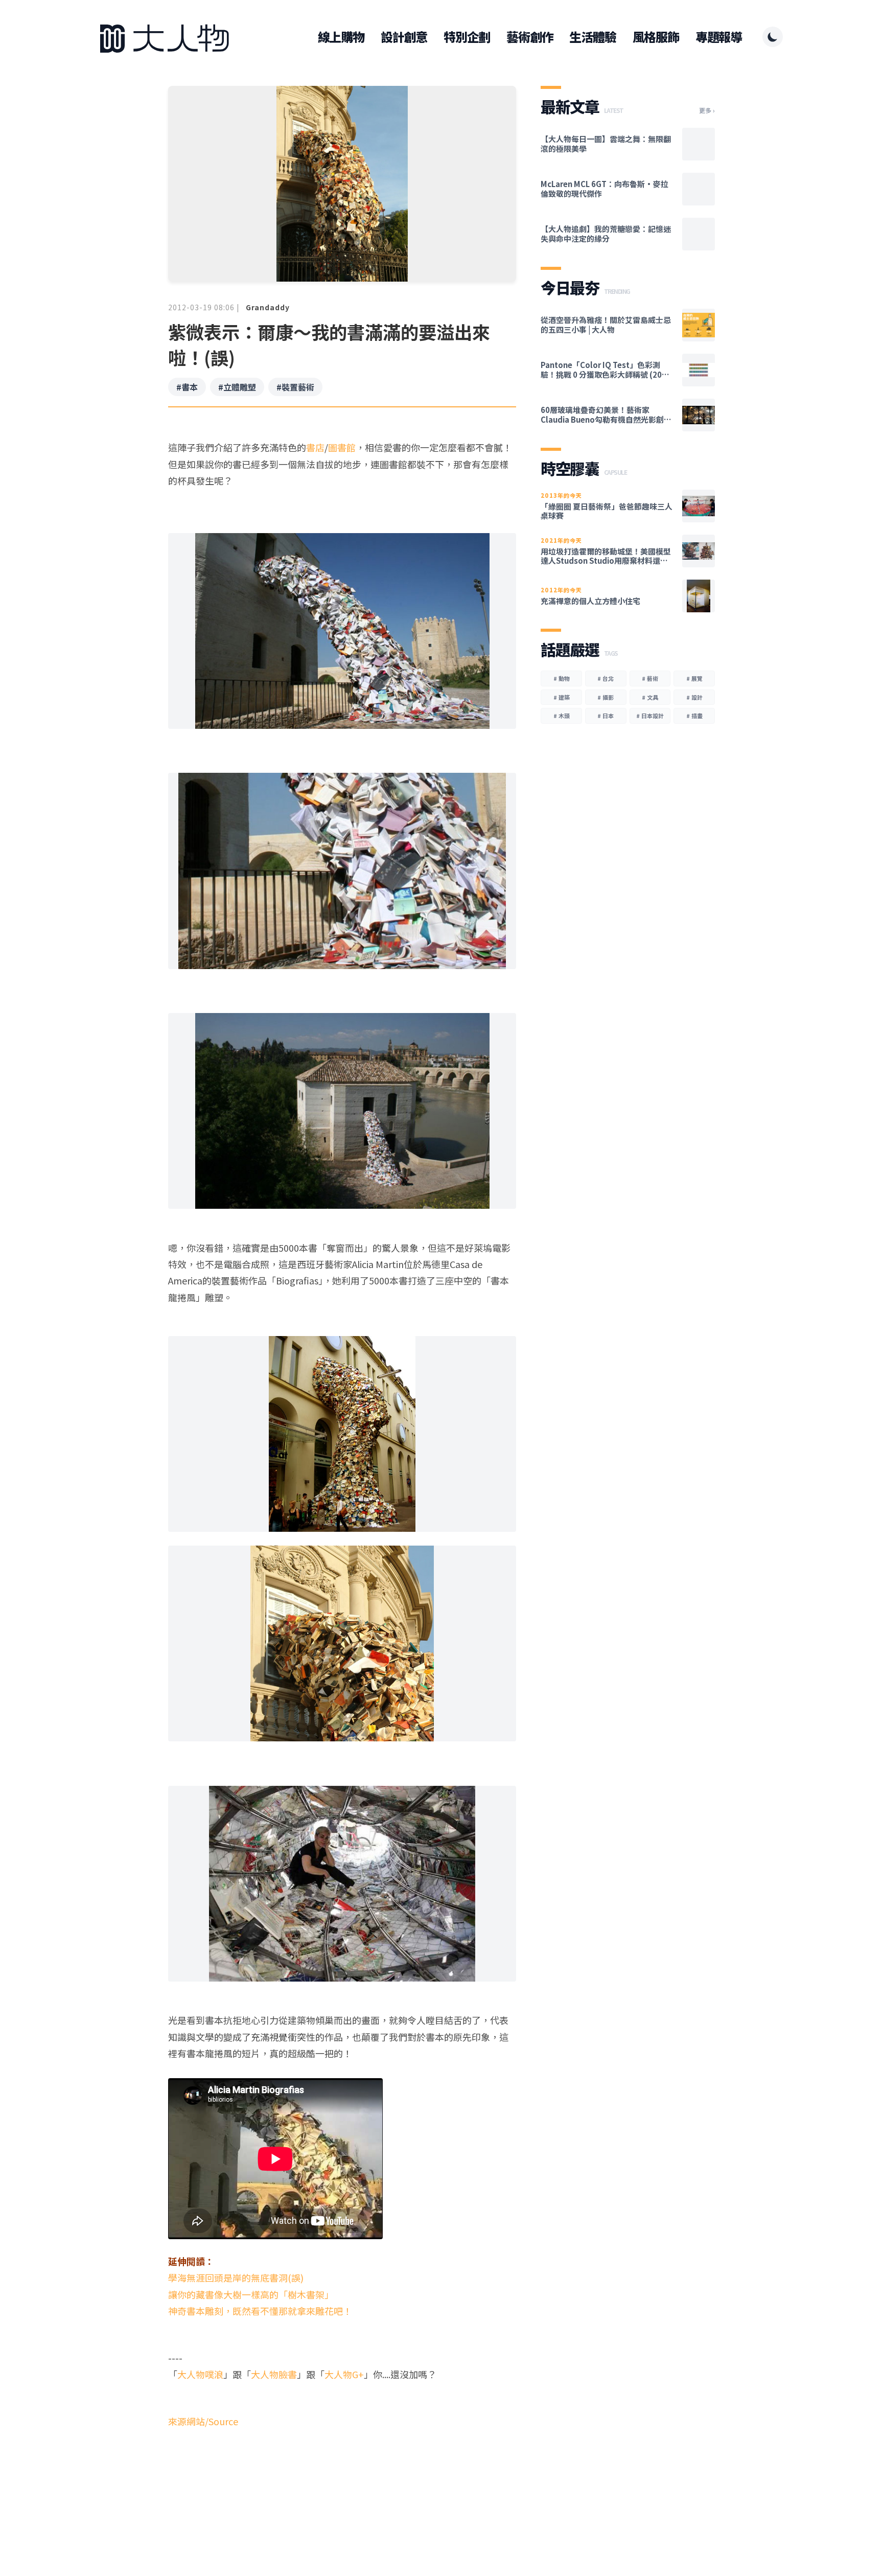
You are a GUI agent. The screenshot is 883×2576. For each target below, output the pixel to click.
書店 (315, 447)
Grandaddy (268, 307)
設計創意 (404, 37)
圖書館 (342, 447)
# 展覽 (694, 678)
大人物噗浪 (200, 2374)
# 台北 (606, 678)
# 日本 (606, 716)
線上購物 (341, 37)
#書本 (187, 387)
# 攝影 (606, 697)
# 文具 (650, 697)
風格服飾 (656, 37)
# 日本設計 (650, 716)
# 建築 (562, 697)
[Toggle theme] (773, 37)
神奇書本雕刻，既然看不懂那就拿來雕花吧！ (260, 2311)
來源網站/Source (203, 2421)
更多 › (707, 110)
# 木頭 (562, 716)
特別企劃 (467, 37)
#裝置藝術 (295, 387)
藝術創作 (530, 37)
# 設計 (694, 697)
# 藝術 (650, 678)
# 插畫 (694, 716)
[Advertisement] (342, 2499)
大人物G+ (344, 2374)
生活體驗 (592, 37)
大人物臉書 (274, 2374)
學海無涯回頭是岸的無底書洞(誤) (236, 2278)
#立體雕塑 (237, 387)
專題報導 (719, 37)
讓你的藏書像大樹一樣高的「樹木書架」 (251, 2294)
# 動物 (562, 678)
